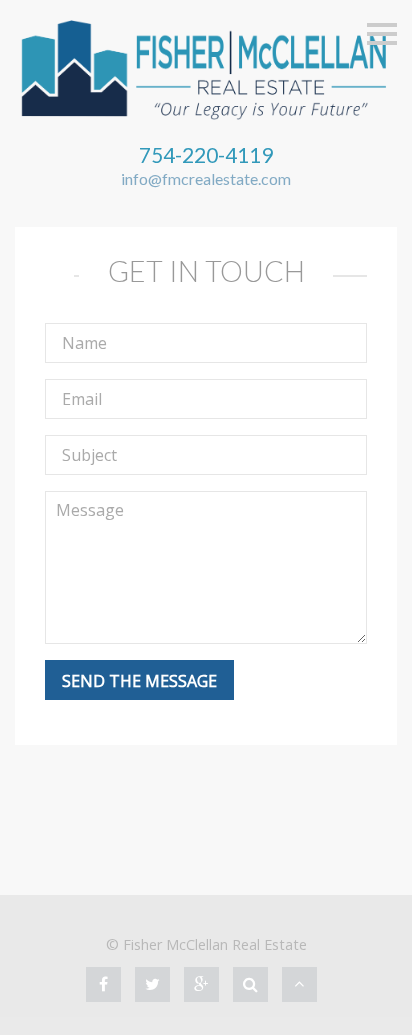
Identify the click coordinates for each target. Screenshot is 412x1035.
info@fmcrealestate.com (206, 178)
